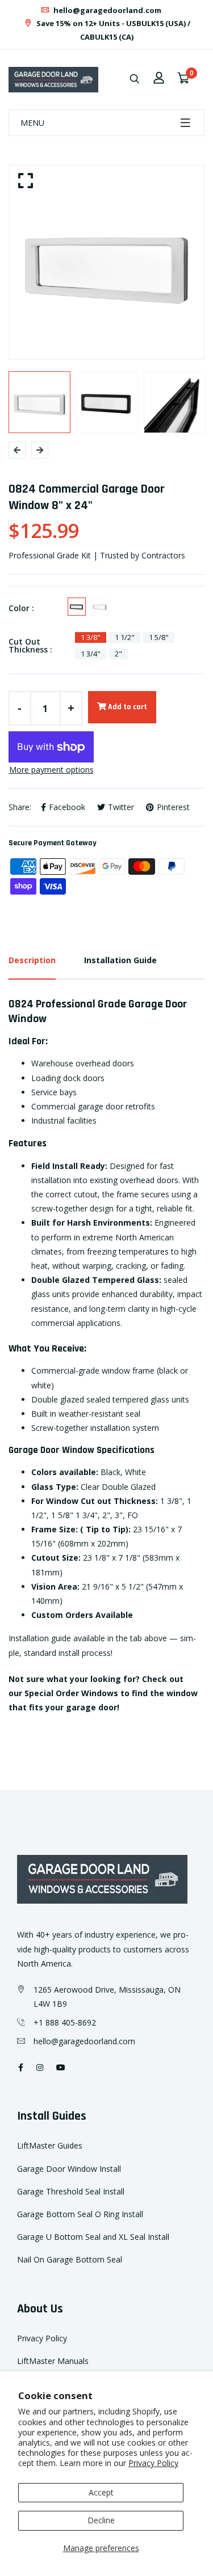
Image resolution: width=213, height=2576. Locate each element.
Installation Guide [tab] (120, 960)
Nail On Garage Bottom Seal (70, 2259)
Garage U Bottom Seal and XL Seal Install (93, 2237)
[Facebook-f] (21, 2067)
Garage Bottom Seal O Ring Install (80, 2214)
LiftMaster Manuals (53, 2361)
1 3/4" (91, 654)
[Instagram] (40, 2067)
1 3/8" (91, 637)
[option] (106, 262)
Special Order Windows (71, 1693)
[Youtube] (61, 2067)
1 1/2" (125, 637)
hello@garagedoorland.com (106, 10)
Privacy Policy (153, 2463)
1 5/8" (159, 637)
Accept (101, 2492)
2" (118, 654)
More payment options (51, 770)
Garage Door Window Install (69, 2169)
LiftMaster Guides (50, 2145)
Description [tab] (32, 960)
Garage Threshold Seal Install (71, 2191)
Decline (101, 2520)
